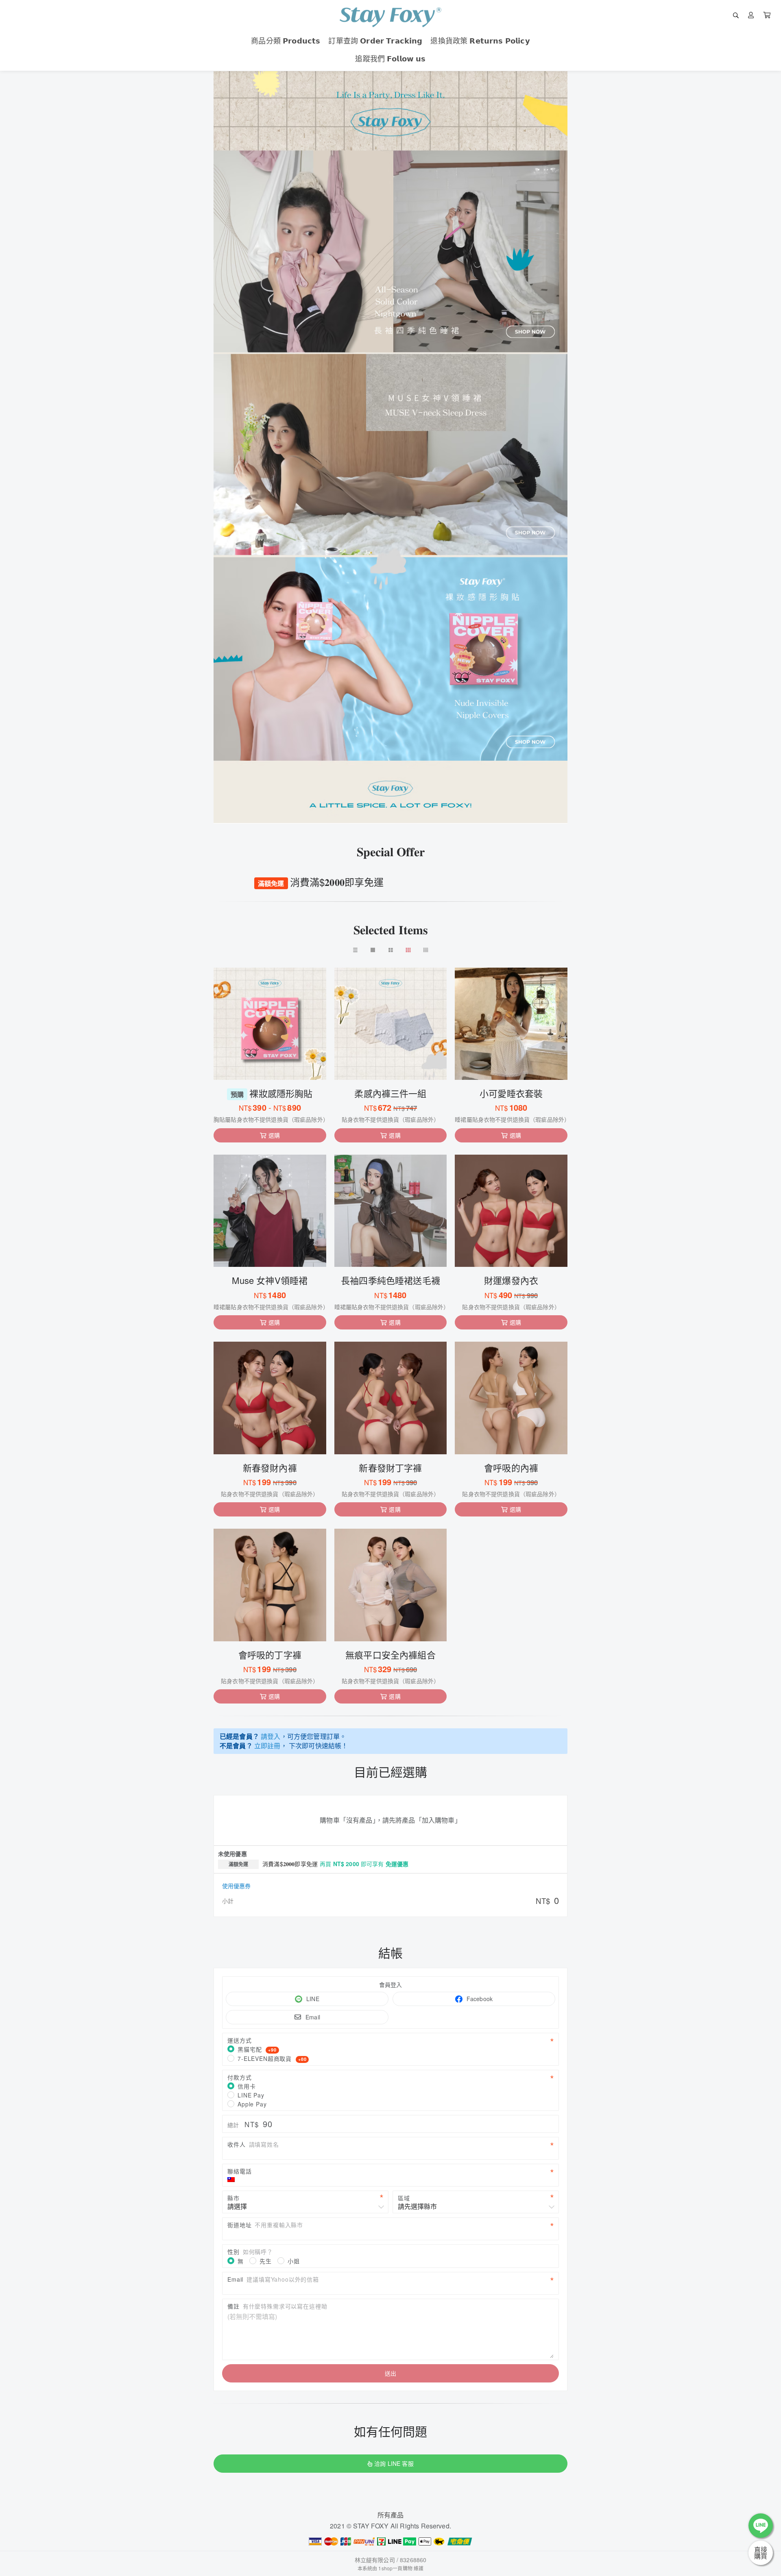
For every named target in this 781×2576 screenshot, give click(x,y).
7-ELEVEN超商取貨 (272, 2058)
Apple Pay (252, 2104)
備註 (277, 2306)
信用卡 (247, 2086)
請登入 (271, 1736)
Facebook (480, 1999)
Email (313, 2017)
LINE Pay (251, 2095)
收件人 (253, 2144)
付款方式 (239, 2077)
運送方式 (239, 2040)
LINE (313, 1999)
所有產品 (391, 2515)
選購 (274, 1135)
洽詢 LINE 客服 (394, 2463)
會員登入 (391, 1984)
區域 (404, 2198)
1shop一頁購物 (395, 2568)
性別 (250, 2252)
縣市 (233, 2198)
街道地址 (265, 2225)
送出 (390, 2373)
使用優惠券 (236, 1886)
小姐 (294, 2261)
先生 (266, 2261)
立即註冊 (267, 1746)
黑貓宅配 (257, 2049)
